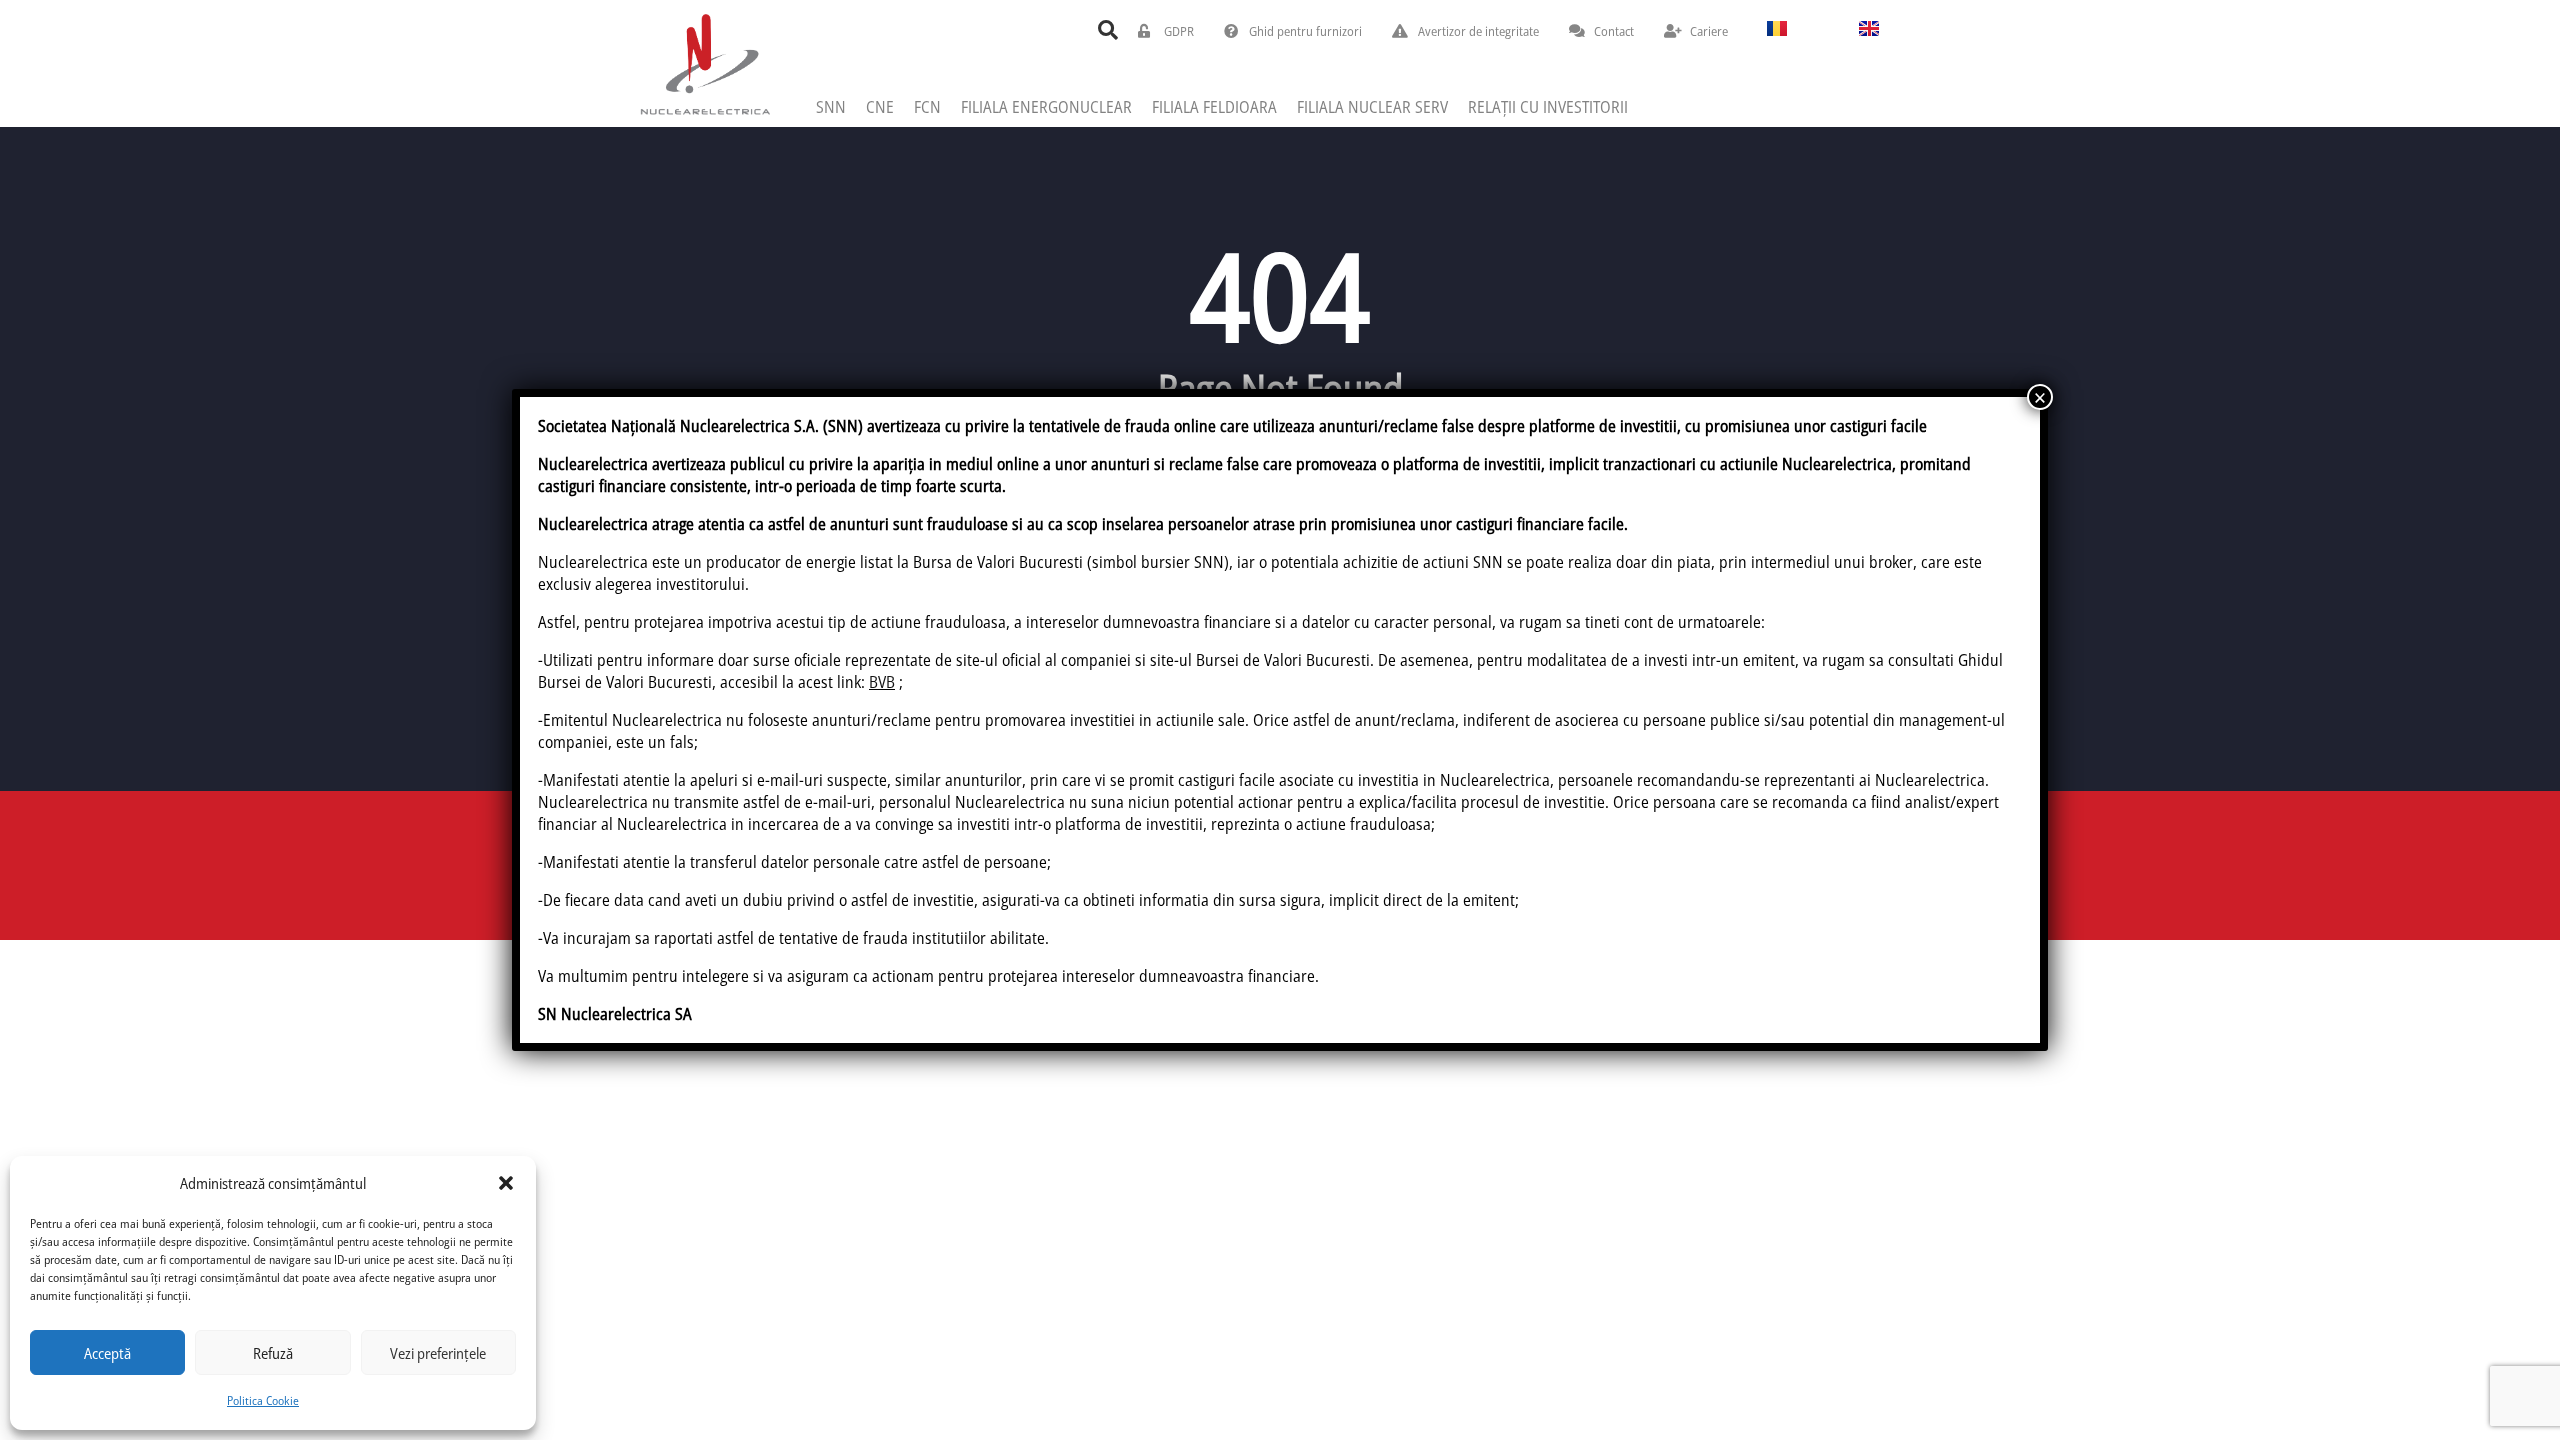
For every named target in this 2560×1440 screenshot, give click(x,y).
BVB (882, 682)
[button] (506, 1183)
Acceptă (107, 1353)
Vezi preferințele (438, 1353)
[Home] (705, 63)
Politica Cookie (263, 1400)
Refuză (273, 1353)
